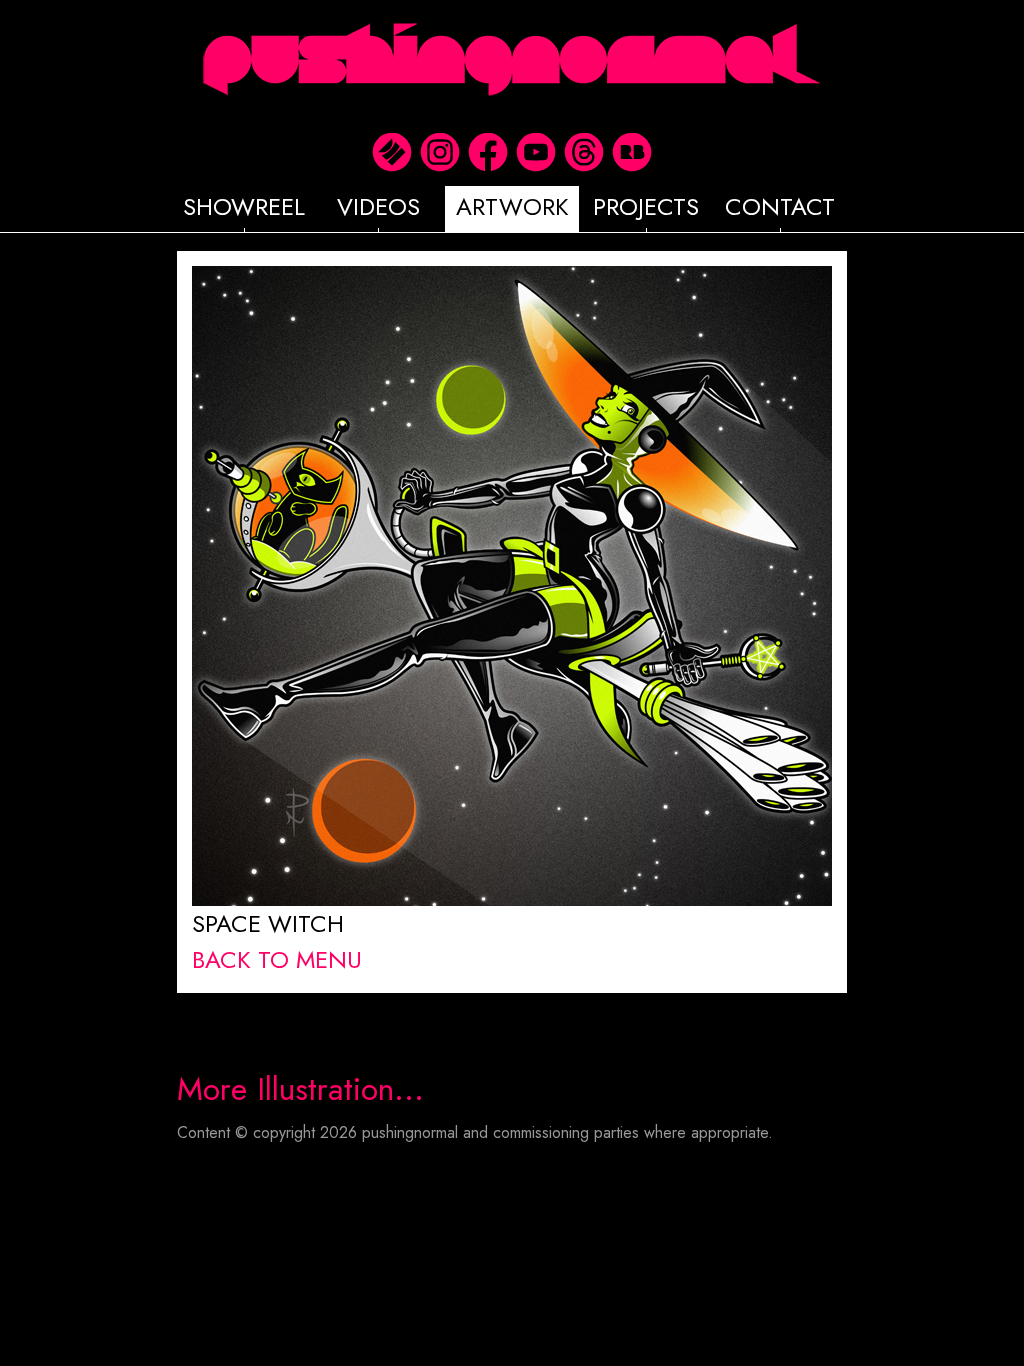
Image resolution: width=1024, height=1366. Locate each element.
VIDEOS (378, 206)
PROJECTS (646, 206)
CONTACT (780, 206)
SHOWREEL (244, 206)
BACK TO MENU (277, 959)
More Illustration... (300, 1089)
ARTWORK (512, 206)
